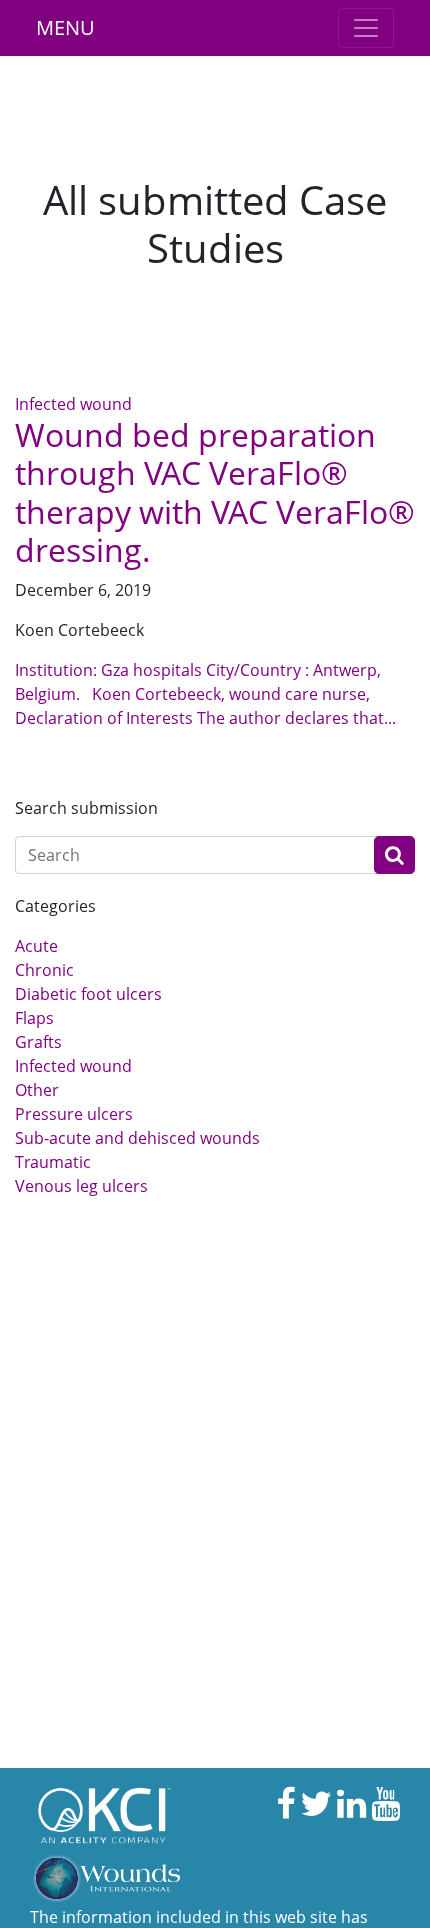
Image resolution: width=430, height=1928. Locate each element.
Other (37, 1090)
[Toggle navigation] (366, 28)
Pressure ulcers (74, 1114)
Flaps (34, 1018)
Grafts (38, 1042)
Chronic (44, 970)
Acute (36, 946)
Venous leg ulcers (81, 1186)
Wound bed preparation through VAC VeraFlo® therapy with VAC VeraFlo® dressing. (215, 492)
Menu (65, 27)
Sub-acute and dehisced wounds (137, 1138)
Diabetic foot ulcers (88, 994)
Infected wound (73, 404)
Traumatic (53, 1162)
